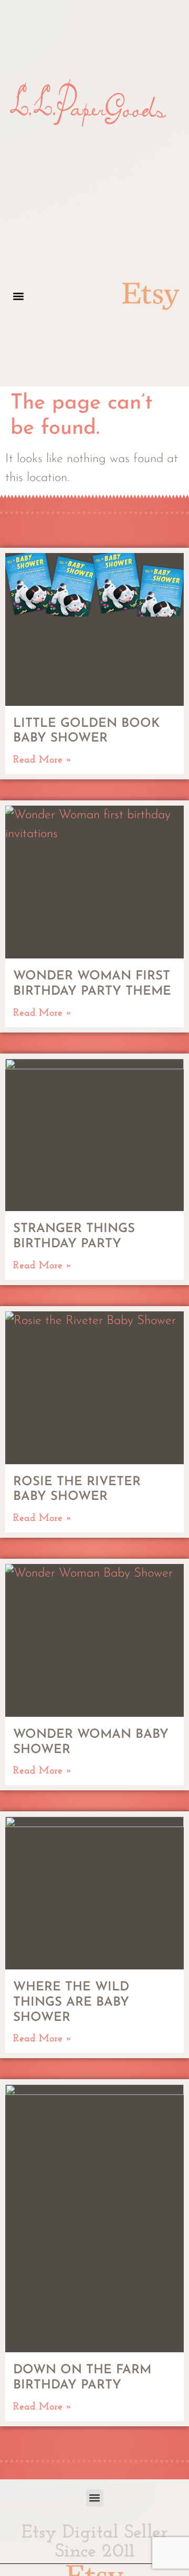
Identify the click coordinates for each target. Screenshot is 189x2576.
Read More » (43, 760)
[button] (18, 296)
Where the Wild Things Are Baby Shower (71, 2003)
